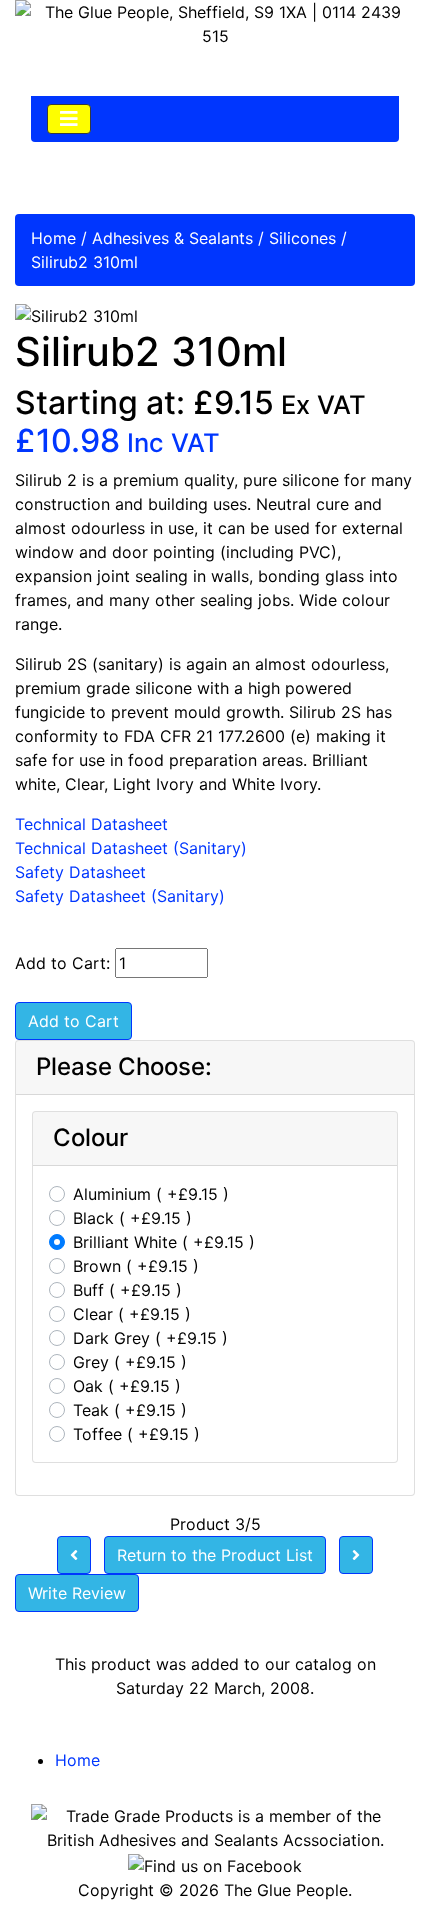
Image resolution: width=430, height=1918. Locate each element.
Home (53, 238)
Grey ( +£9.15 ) (130, 1362)
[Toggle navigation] (69, 119)
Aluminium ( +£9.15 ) (151, 1194)
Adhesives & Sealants (172, 238)
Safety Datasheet (80, 872)
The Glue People (286, 1890)
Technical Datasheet (91, 824)
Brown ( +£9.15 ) (136, 1266)
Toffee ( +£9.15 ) (136, 1434)
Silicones (302, 238)
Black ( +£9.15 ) (132, 1218)
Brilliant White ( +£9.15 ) (164, 1242)
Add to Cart (73, 1021)
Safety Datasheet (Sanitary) (120, 896)
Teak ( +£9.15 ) (130, 1410)
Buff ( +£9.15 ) (127, 1290)
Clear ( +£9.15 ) (132, 1314)
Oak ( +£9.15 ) (127, 1386)
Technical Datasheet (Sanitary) (131, 848)
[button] (369, 1859)
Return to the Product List (215, 1555)
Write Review (77, 1593)
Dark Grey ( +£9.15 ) (150, 1338)
